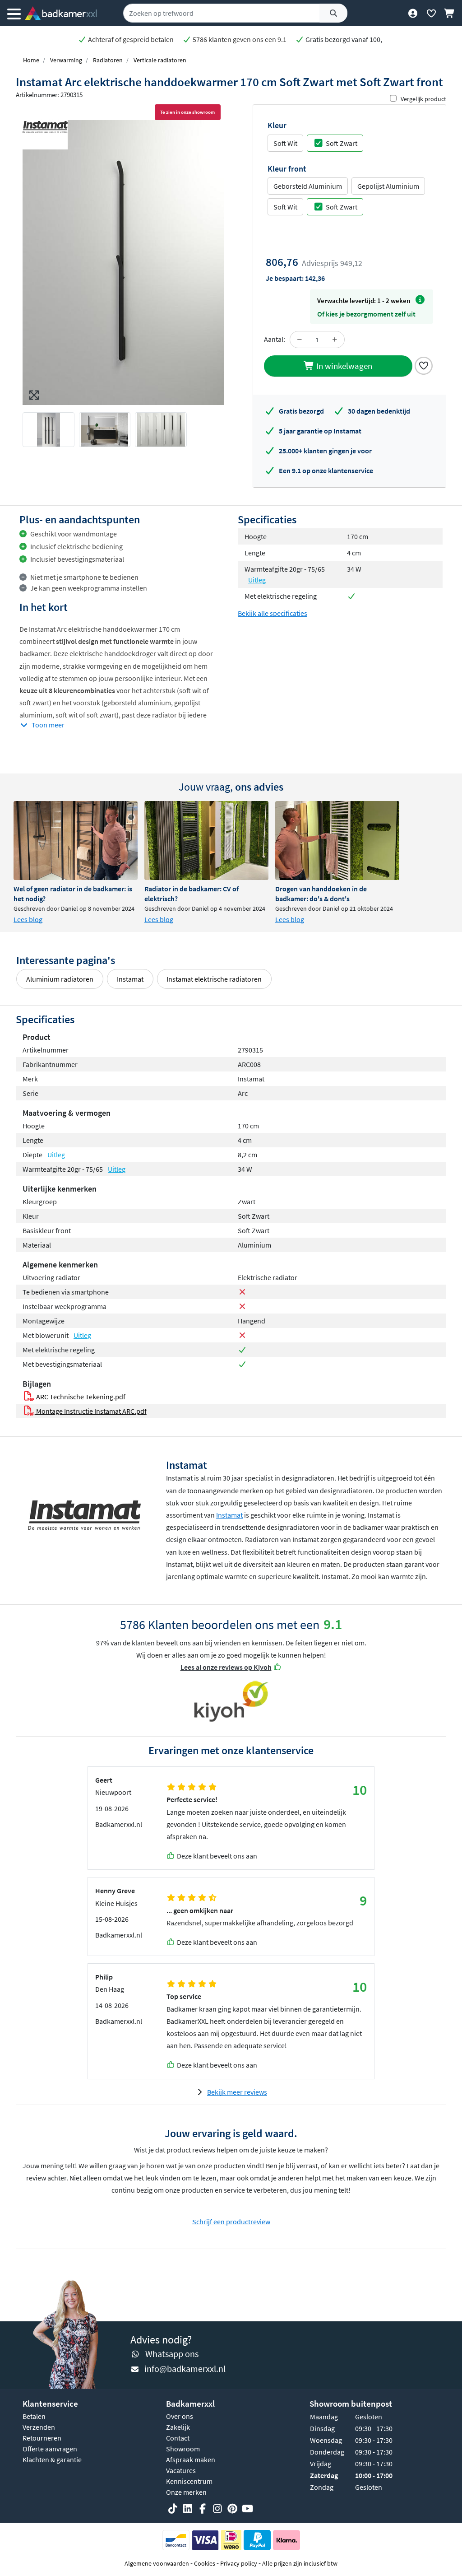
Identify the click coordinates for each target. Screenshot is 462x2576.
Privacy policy (239, 2563)
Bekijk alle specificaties (273, 613)
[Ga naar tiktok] (173, 2509)
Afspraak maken (191, 2460)
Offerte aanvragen (50, 2449)
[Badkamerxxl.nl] (61, 13)
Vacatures (181, 2470)
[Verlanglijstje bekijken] (431, 13)
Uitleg (257, 580)
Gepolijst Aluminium (388, 186)
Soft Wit (285, 143)
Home (31, 60)
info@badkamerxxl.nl (185, 2369)
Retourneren (42, 2438)
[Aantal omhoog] (335, 340)
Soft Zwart (342, 143)
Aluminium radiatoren (60, 979)
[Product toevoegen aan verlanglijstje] (424, 365)
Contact (178, 2438)
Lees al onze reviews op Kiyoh (226, 1667)
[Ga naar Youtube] (247, 2509)
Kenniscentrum (189, 2481)
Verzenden (39, 2427)
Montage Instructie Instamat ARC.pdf (90, 1411)
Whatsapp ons (172, 2354)
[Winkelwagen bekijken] (450, 13)
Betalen (34, 2416)
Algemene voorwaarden (157, 2563)
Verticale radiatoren (160, 60)
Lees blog (28, 919)
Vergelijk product (423, 99)
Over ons (180, 2416)
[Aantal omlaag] (300, 340)
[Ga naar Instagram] (217, 2509)
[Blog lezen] (76, 841)
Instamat (130, 979)
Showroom (183, 2449)
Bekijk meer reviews (237, 2092)
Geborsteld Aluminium (308, 186)
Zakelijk (178, 2427)
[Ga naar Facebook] (203, 2509)
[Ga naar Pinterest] (232, 2509)
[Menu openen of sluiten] (14, 13)
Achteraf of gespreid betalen (130, 39)
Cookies (205, 2563)
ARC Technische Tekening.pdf (80, 1397)
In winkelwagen (343, 366)
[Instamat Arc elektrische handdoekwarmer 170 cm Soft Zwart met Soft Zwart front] (123, 263)
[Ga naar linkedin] (188, 2509)
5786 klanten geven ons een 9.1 (239, 39)
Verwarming (66, 60)
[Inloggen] (413, 13)
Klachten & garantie (52, 2460)
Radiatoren (108, 60)
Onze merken (186, 2492)
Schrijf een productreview (231, 2222)
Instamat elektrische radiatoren (214, 979)
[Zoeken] (333, 13)
